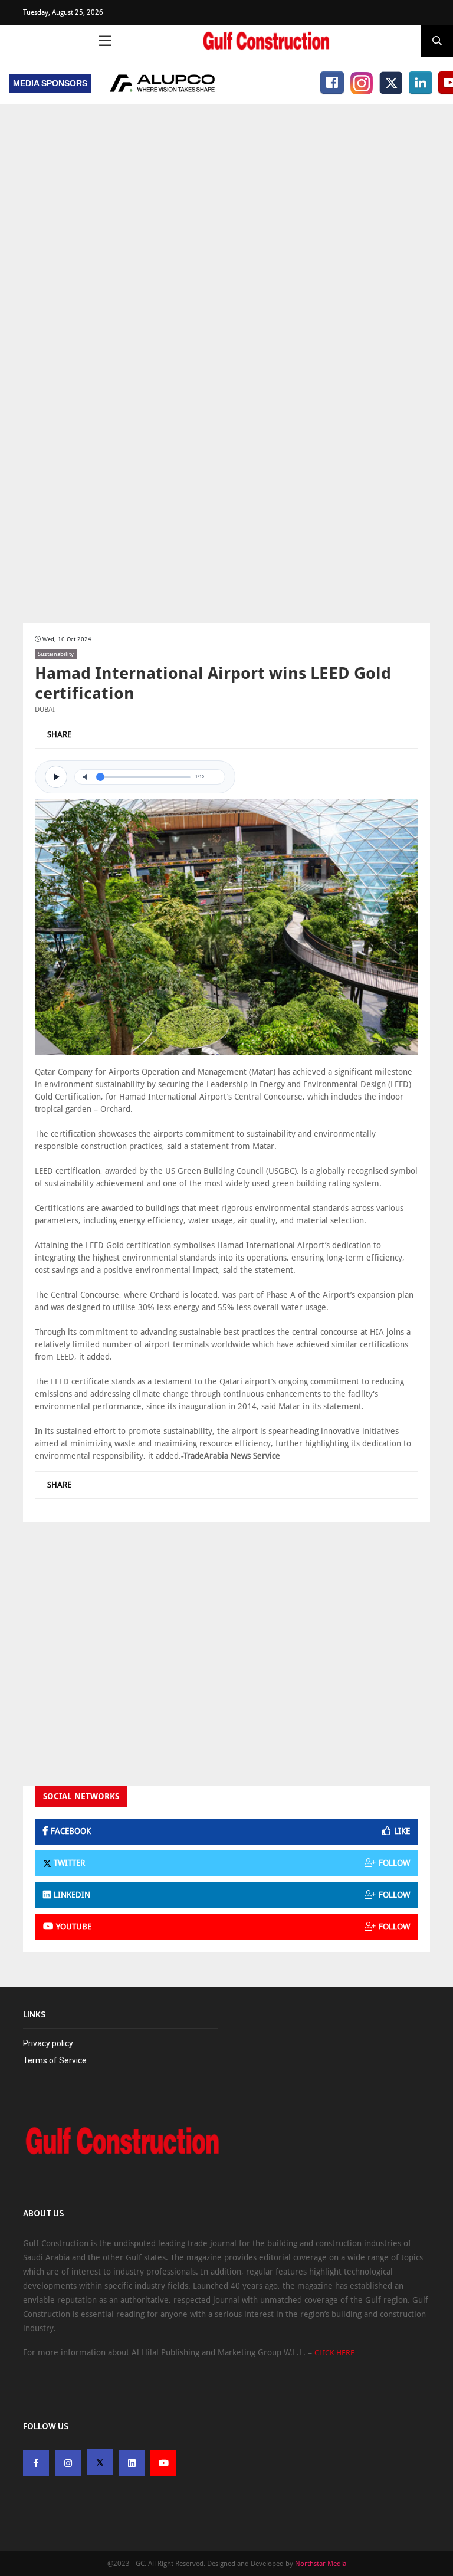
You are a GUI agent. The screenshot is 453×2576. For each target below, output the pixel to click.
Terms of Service (55, 2060)
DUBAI (45, 710)
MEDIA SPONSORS (50, 83)
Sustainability (56, 654)
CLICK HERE (334, 2353)
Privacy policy (48, 2043)
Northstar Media (321, 2564)
